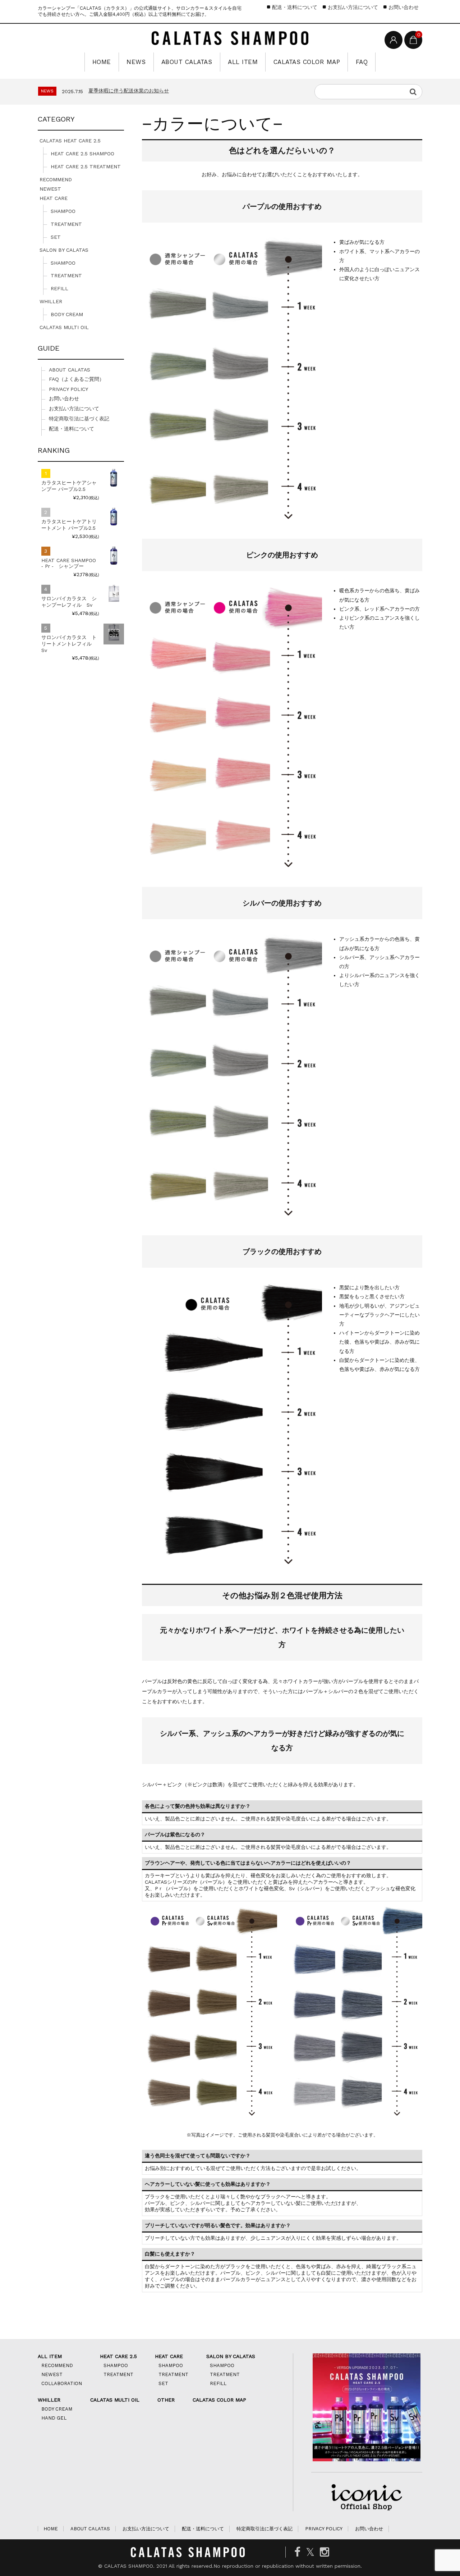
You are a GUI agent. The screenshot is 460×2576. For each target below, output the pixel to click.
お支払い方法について (353, 7)
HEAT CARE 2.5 (118, 2356)
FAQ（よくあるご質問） (77, 379)
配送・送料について (295, 7)
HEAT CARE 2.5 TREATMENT (86, 167)
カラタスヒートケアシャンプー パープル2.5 (69, 486)
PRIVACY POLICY (68, 389)
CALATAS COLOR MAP (307, 62)
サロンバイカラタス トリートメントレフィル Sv (69, 644)
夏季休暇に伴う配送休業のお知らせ (129, 91)
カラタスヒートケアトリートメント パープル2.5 (69, 525)
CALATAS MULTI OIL (64, 327)
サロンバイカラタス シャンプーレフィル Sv (69, 602)
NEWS (136, 62)
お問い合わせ (404, 7)
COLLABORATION (62, 2383)
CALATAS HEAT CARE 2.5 (70, 141)
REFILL (59, 288)
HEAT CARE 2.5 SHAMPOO (82, 154)
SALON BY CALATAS (64, 250)
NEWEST (50, 189)
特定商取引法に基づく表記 (79, 419)
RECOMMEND (56, 179)
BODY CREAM (67, 314)
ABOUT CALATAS (187, 62)
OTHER (166, 2400)
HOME (102, 62)
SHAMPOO (63, 211)
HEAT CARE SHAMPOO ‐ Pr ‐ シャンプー (69, 563)
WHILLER (51, 301)
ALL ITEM (243, 62)
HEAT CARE (54, 198)
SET (56, 237)
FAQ (362, 62)
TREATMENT (66, 224)
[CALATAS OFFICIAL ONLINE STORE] (230, 39)
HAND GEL (54, 2418)
